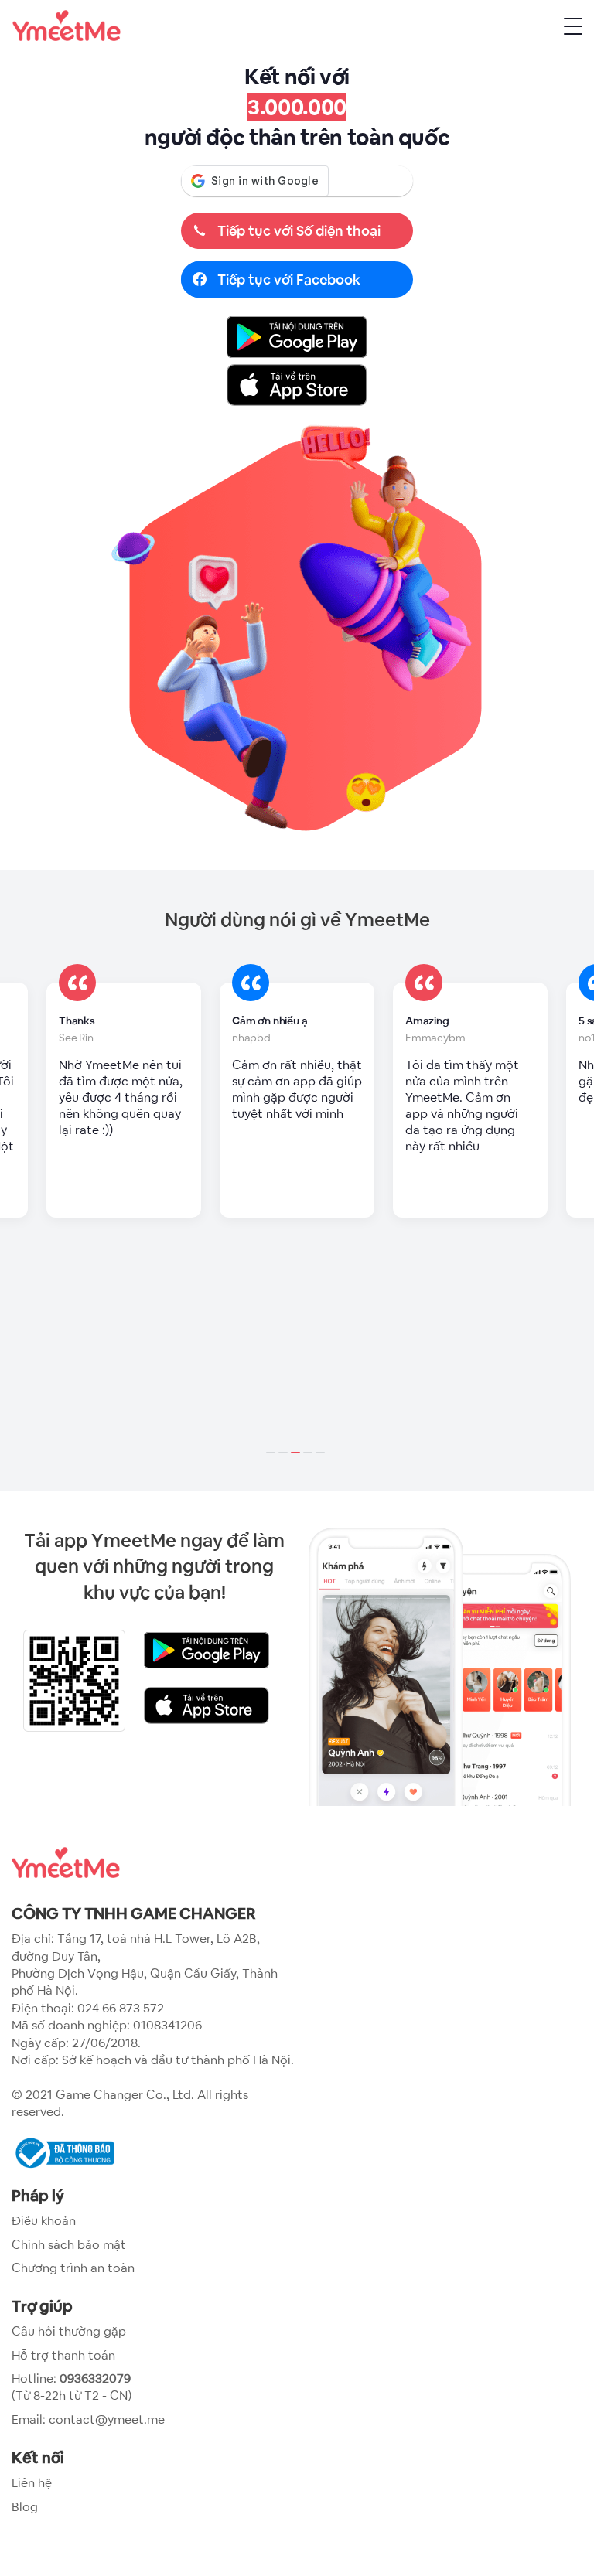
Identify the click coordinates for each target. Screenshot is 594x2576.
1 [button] (272, 1443)
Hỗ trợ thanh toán (63, 2355)
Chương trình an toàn (73, 2268)
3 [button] (297, 1443)
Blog (25, 2507)
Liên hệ (32, 2483)
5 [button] (322, 1443)
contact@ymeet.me (107, 2419)
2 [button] (285, 1443)
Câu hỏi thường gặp (69, 2331)
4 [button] (309, 1443)
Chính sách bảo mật (69, 2245)
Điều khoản (44, 2221)
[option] (124, 1100)
